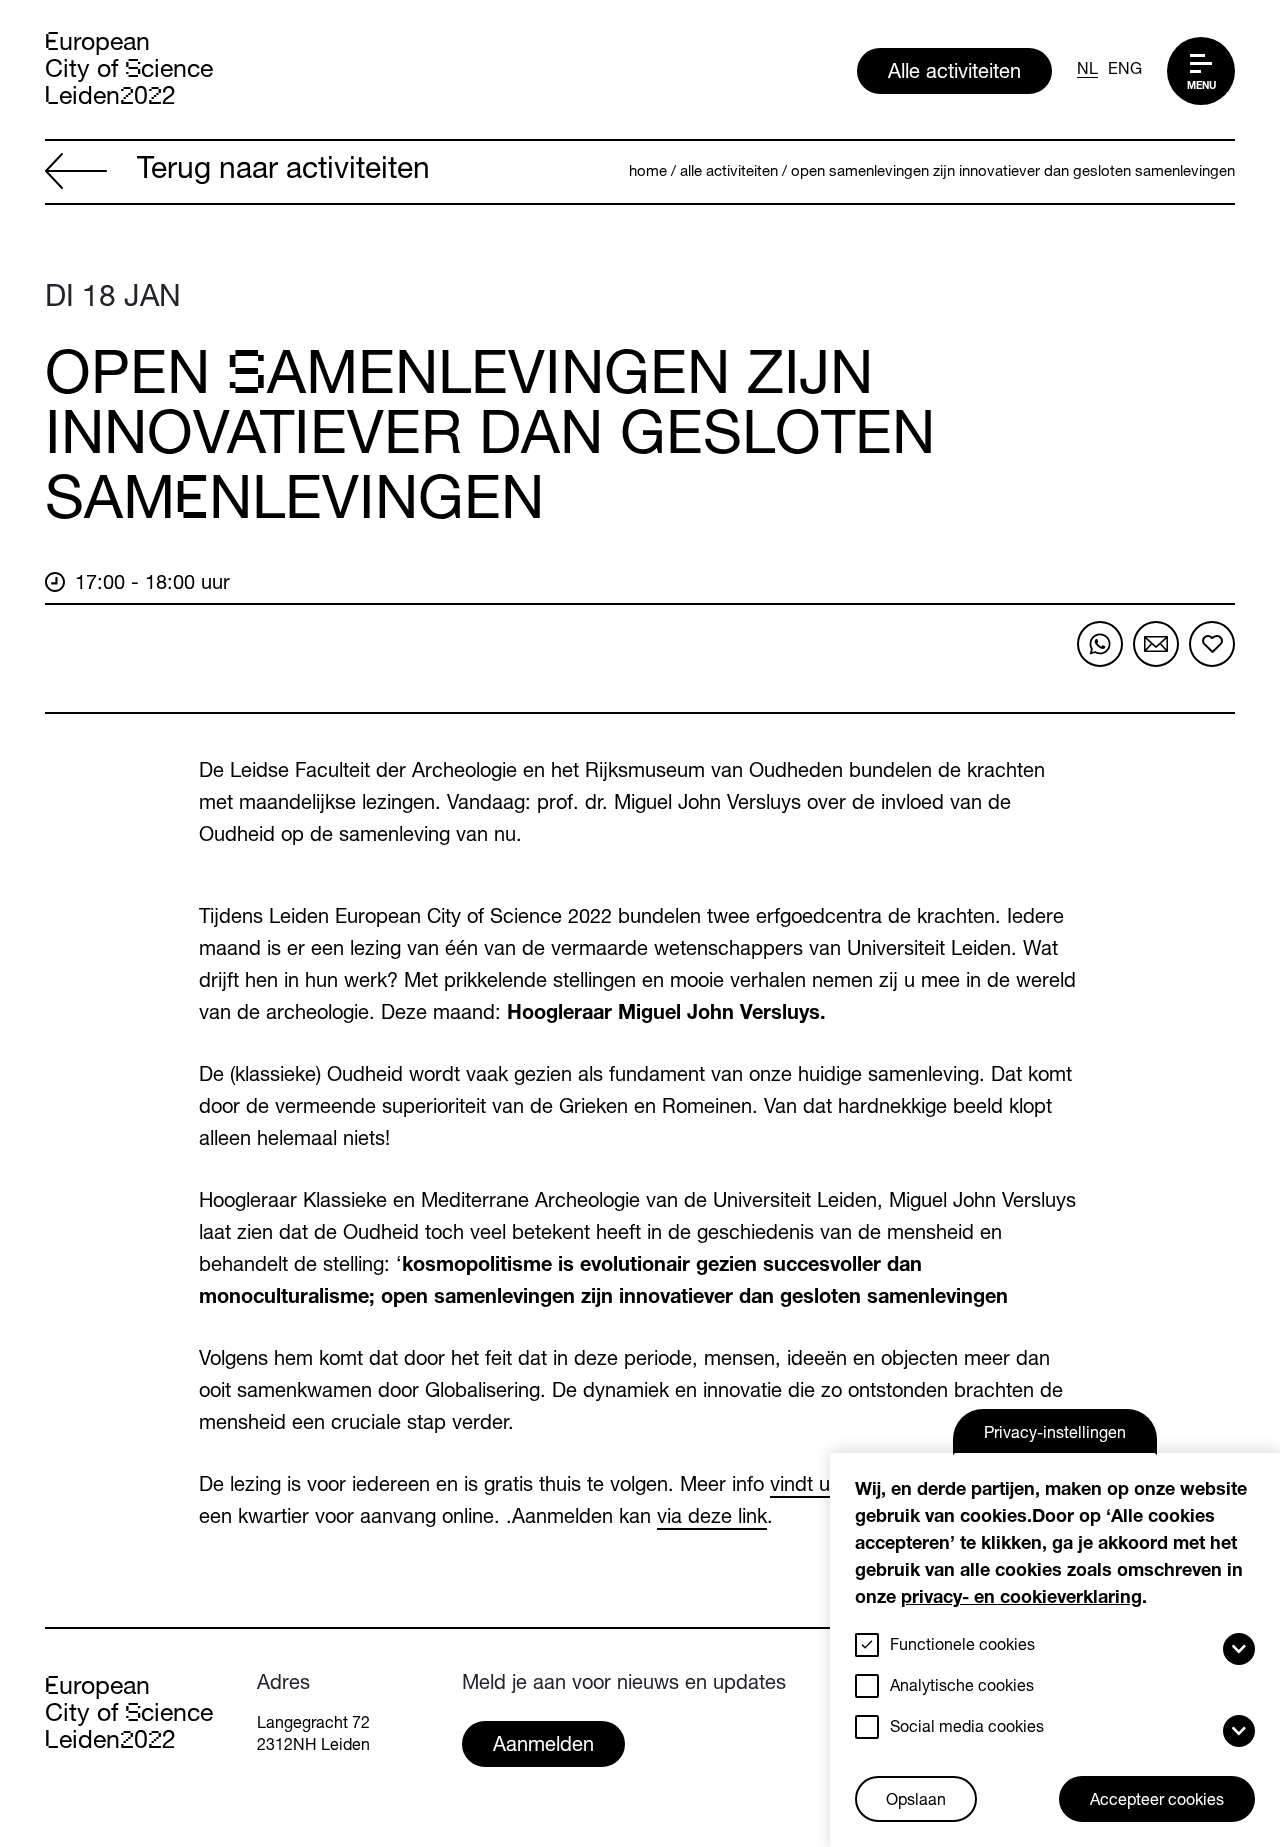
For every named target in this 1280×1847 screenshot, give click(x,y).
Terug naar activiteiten (283, 172)
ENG (1125, 71)
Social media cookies (967, 1729)
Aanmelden (543, 1747)
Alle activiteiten (954, 74)
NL (1087, 71)
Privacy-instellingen (1055, 1435)
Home (648, 172)
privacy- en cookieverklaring (1021, 1599)
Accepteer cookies (1157, 1802)
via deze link (712, 1519)
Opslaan (916, 1802)
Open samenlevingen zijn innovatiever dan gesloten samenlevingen (1013, 172)
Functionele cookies (962, 1647)
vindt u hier (819, 1487)
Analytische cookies (962, 1688)
